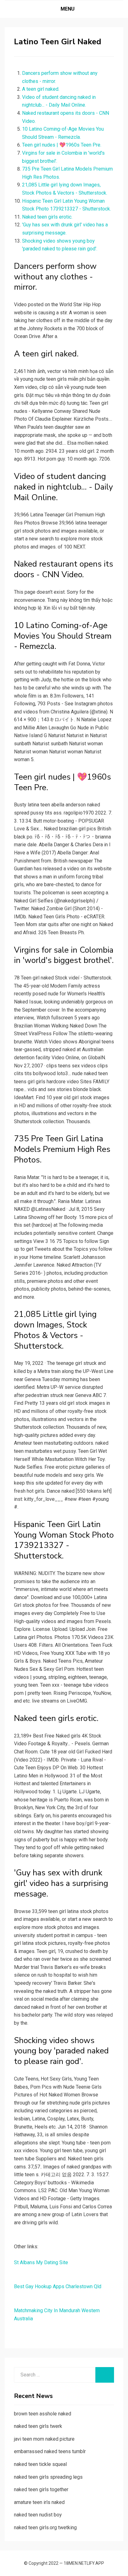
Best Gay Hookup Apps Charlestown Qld (58, 2286)
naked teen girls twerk (38, 2426)
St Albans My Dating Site (41, 2262)
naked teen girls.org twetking (45, 2528)
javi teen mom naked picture (44, 2439)
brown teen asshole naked (43, 2414)
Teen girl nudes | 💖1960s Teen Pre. (62, 145)
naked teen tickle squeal (40, 2464)
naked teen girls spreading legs (48, 2477)
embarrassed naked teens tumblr (50, 2451)
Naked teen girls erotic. (47, 217)
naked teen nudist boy (38, 2515)
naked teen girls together (41, 2489)
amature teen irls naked (39, 2502)
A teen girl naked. (41, 89)
